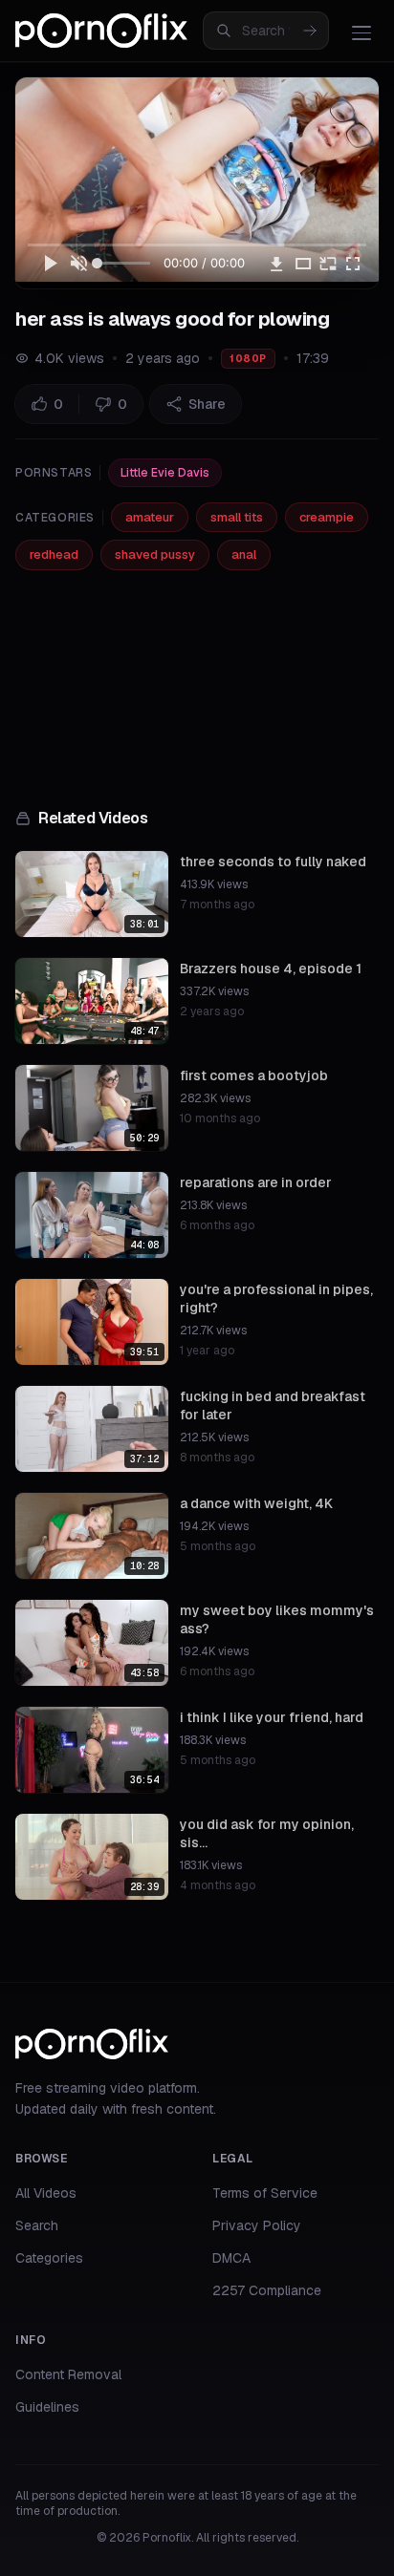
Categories (49, 2258)
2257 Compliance (267, 2290)
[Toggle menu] (361, 32)
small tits (237, 517)
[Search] (310, 31)
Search (37, 2225)
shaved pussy (155, 554)
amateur (150, 517)
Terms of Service (265, 2193)
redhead (54, 554)
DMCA (231, 2258)
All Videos (46, 2193)
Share (207, 404)
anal (244, 554)
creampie (327, 517)
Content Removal (68, 2374)
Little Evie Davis (165, 473)
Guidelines (47, 2407)
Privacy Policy (257, 2225)
